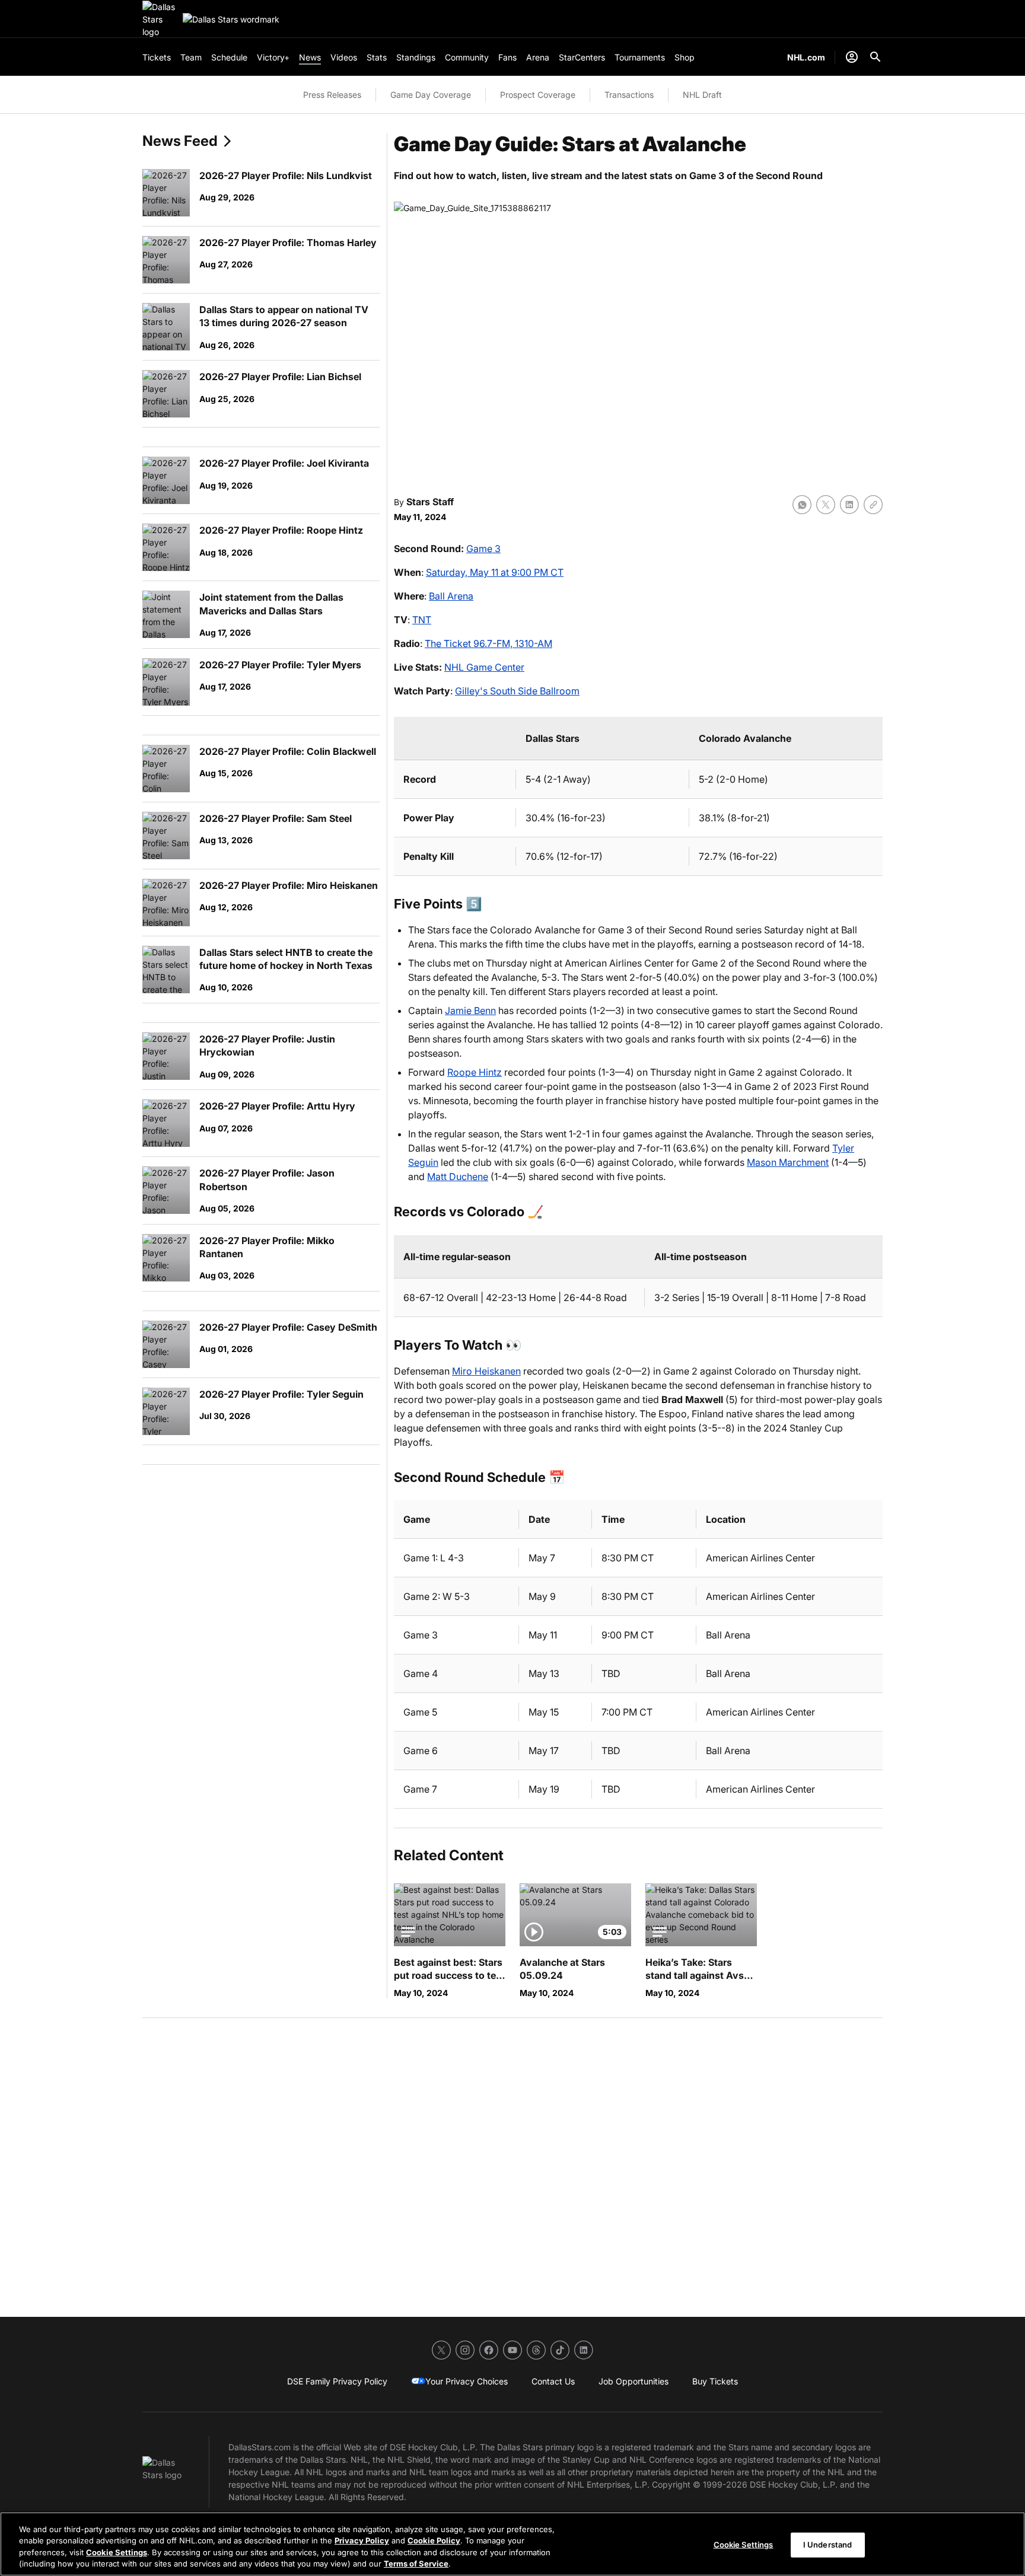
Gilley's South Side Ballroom (517, 691)
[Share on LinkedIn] (849, 505)
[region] (512, 2544)
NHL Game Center (484, 667)
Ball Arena (451, 596)
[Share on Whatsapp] (802, 505)
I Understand (828, 2545)
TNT (422, 620)
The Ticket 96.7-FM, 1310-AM (488, 643)
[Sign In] (852, 57)
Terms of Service (416, 2564)
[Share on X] (826, 505)
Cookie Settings (117, 2552)
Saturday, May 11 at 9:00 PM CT (495, 572)
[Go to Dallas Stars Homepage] (160, 19)
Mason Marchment (788, 1162)
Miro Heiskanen (486, 1371)
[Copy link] (873, 505)
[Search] (876, 57)
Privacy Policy (362, 2540)
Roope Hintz (475, 1072)
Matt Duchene (458, 1177)
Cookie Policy (434, 2540)
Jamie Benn (470, 1010)
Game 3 (483, 549)
